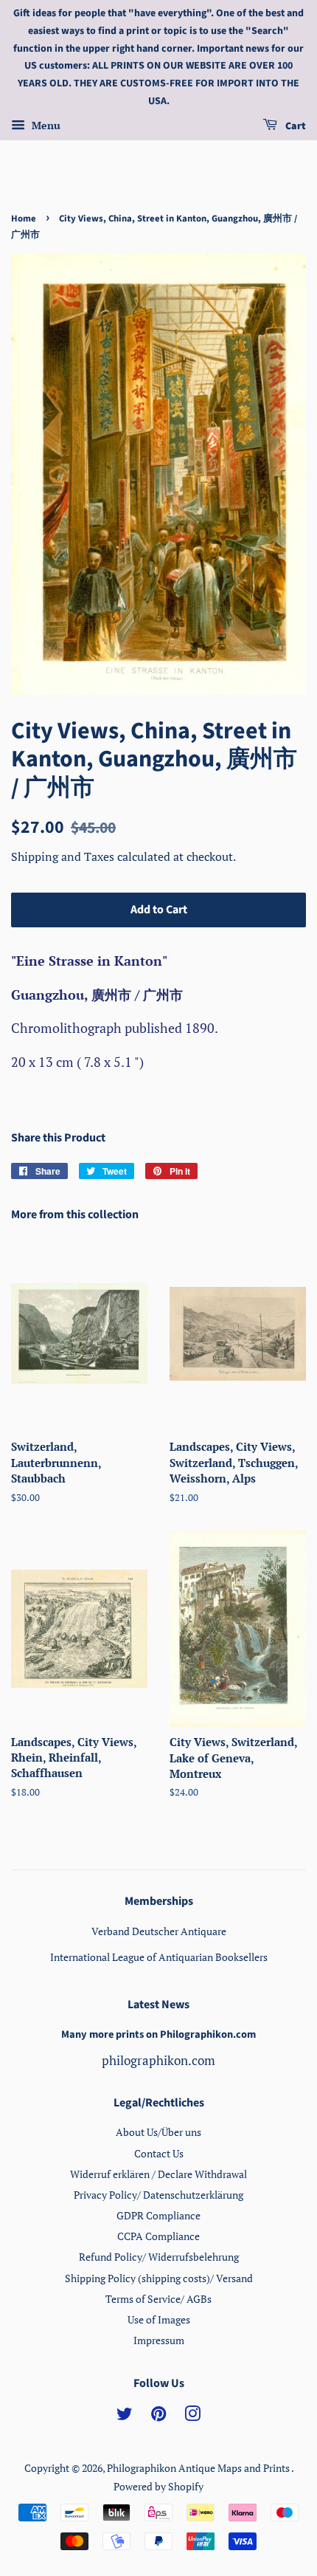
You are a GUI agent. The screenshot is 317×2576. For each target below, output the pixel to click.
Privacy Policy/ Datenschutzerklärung (158, 2195)
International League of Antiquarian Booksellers (159, 1957)
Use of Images (159, 2319)
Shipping (36, 856)
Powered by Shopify (158, 2486)
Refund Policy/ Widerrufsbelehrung (159, 2257)
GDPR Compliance (158, 2215)
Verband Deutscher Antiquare (159, 1931)
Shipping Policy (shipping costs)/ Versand (159, 2278)
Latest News (158, 2005)
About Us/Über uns (158, 2132)
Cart (295, 126)
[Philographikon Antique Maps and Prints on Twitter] (125, 2416)
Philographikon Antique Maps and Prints (199, 2468)
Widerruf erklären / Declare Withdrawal (158, 2174)
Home (24, 219)
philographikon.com (158, 2060)
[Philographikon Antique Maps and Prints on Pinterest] (158, 2416)
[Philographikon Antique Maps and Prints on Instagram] (192, 2416)
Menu (45, 125)
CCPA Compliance (158, 2236)
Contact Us (159, 2153)
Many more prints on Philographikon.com (158, 2034)
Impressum (159, 2340)
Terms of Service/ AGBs (158, 2299)
